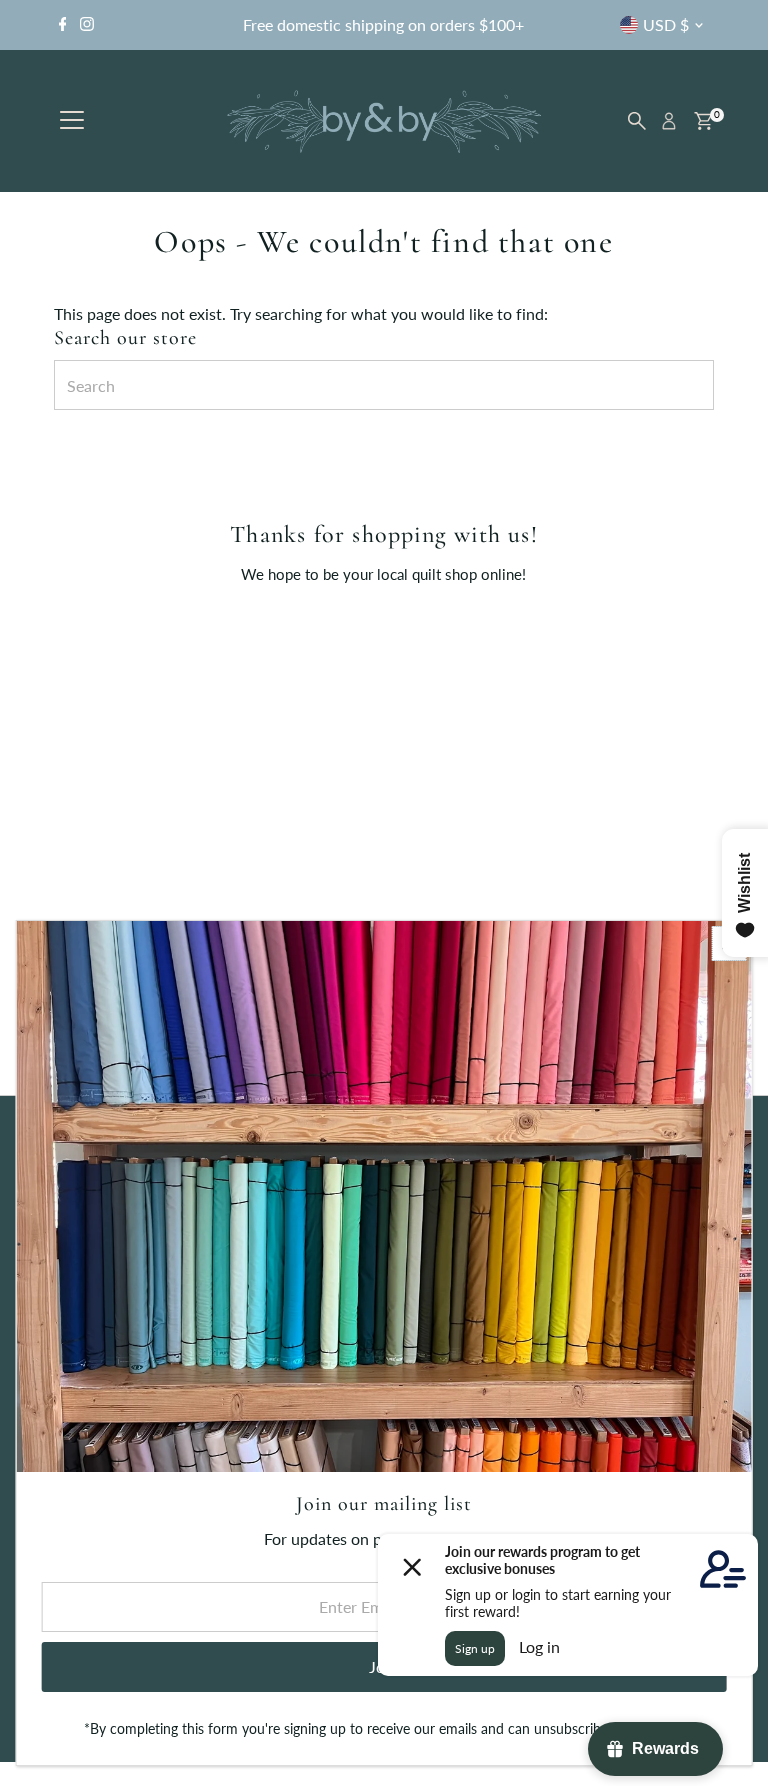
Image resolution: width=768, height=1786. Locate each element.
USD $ (666, 24)
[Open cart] (703, 121)
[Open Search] (637, 121)
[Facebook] (63, 25)
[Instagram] (87, 25)
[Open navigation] (72, 121)
